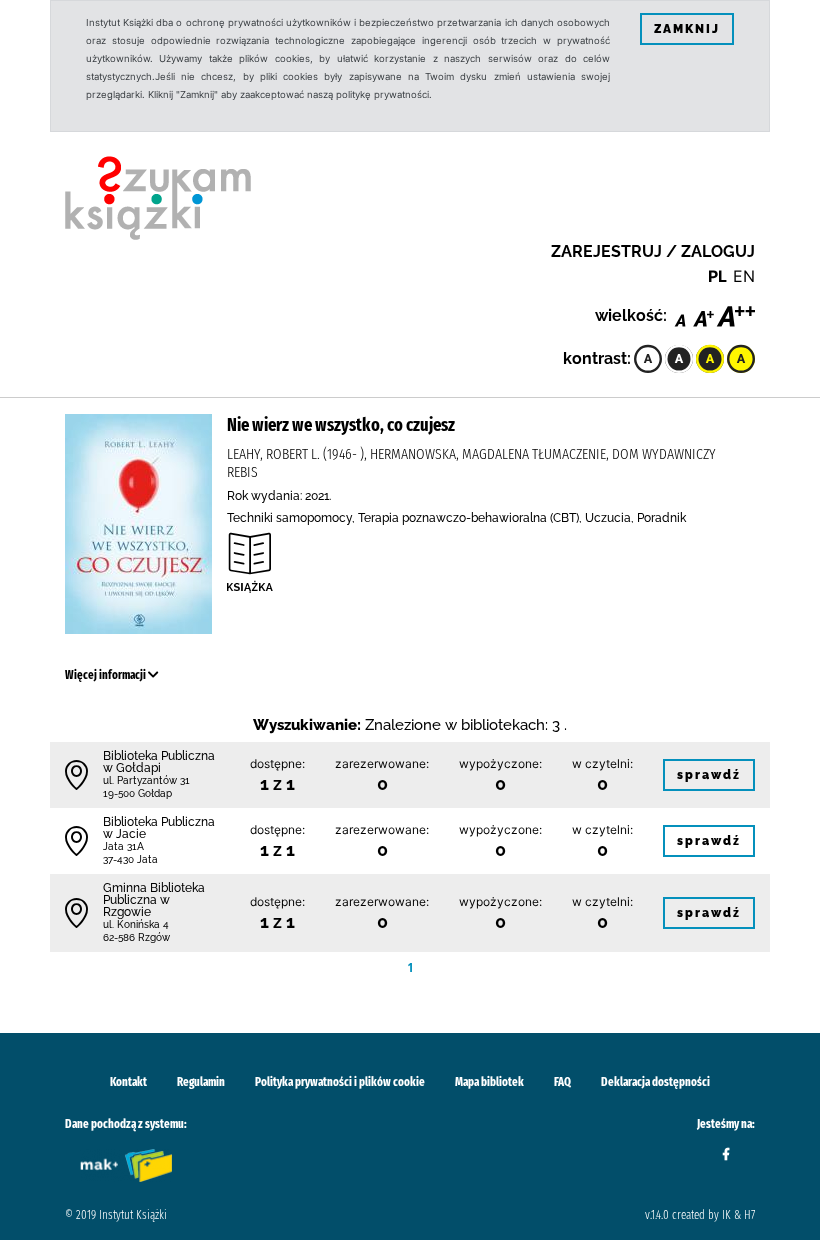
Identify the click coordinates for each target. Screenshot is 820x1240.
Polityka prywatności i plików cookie (340, 1082)
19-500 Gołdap (137, 793)
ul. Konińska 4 (136, 924)
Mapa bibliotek (489, 1082)
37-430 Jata (130, 859)
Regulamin (201, 1082)
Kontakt (128, 1082)
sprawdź (709, 775)
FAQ (562, 1082)
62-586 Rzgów (136, 937)
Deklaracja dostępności (655, 1082)
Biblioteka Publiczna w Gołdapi (159, 762)
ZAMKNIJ (687, 29)
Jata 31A (123, 846)
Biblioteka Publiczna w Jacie (159, 828)
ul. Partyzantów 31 (146, 780)
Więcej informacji (106, 675)
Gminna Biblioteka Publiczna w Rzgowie (154, 900)
